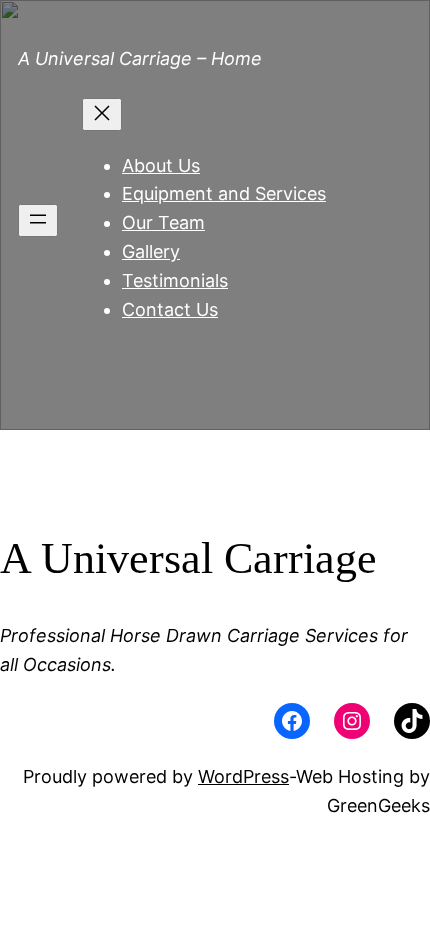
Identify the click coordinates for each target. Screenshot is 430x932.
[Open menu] (38, 220)
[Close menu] (102, 114)
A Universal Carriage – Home (140, 58)
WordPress (243, 776)
